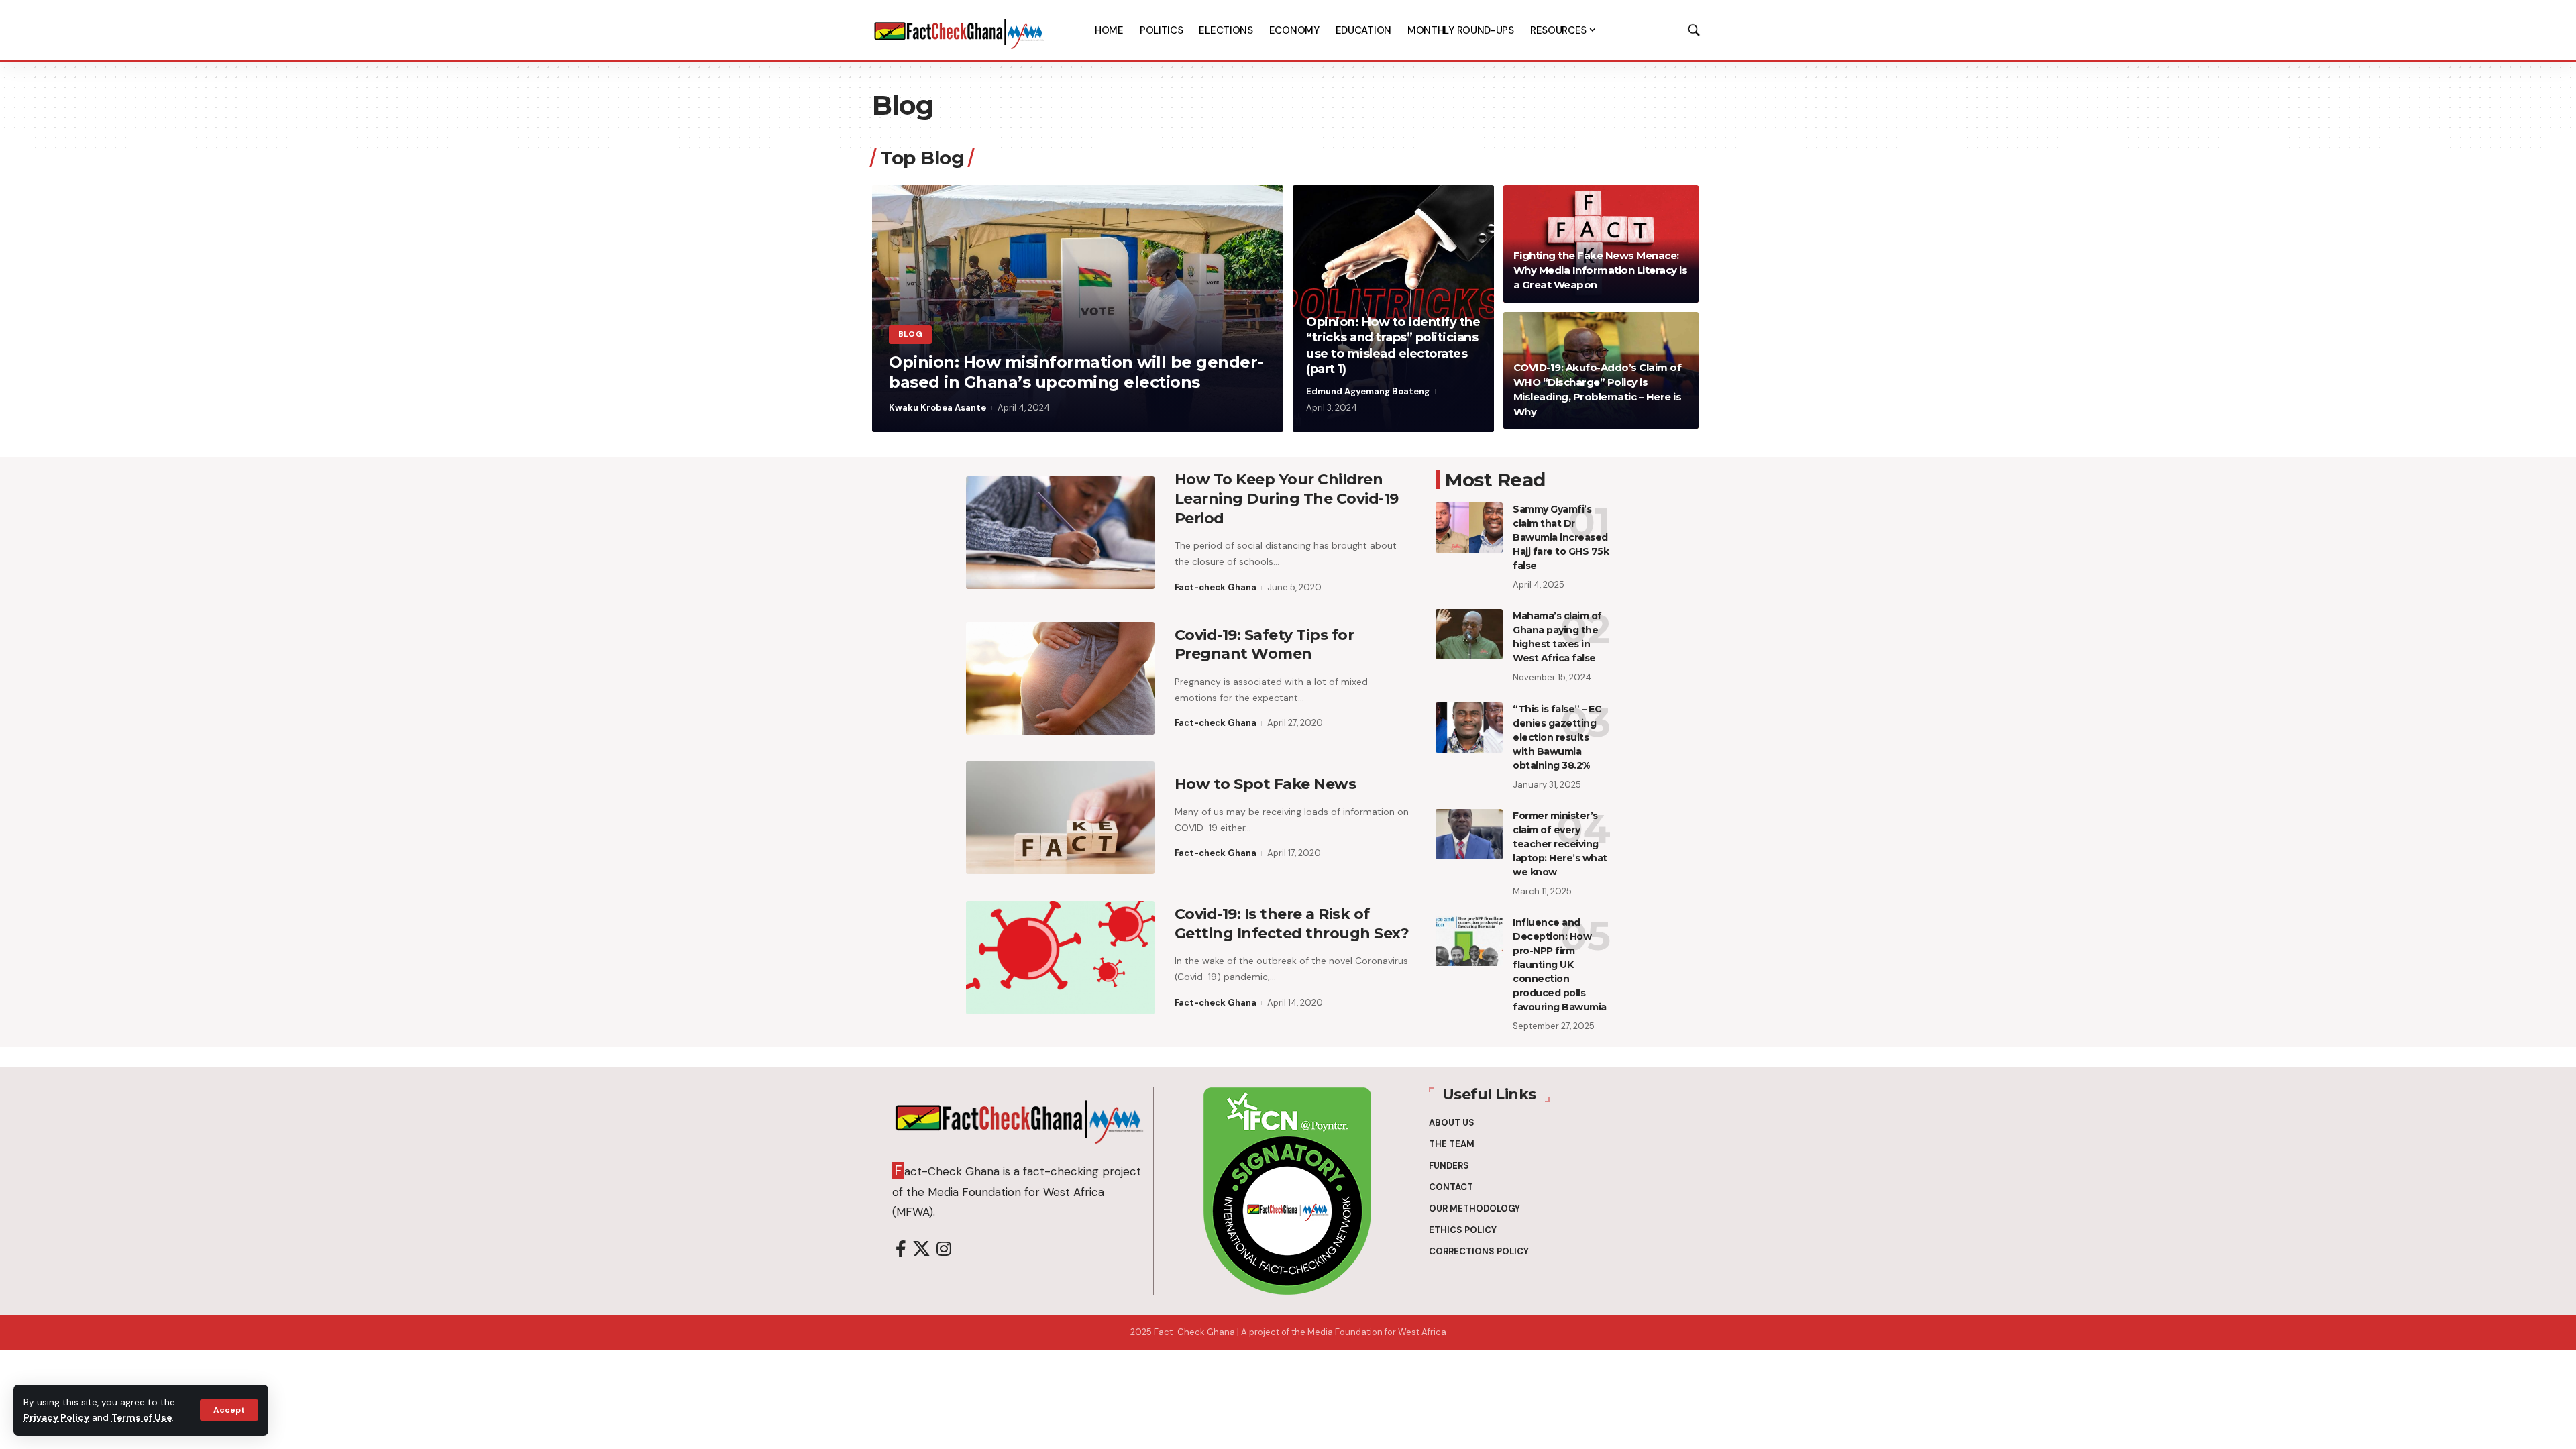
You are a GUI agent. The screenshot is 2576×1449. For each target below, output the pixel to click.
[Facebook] (901, 1249)
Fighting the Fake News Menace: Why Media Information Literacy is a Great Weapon (1601, 270)
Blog (911, 334)
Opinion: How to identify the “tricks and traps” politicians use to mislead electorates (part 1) (1393, 345)
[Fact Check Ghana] (959, 30)
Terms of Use (142, 1418)
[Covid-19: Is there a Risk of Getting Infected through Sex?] (1060, 957)
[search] (1694, 30)
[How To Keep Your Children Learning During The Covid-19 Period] (1060, 533)
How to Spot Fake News (1266, 784)
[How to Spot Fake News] (1060, 818)
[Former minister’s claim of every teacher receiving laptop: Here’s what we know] (1469, 834)
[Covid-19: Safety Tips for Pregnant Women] (1060, 678)
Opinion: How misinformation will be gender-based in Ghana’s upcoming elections (1076, 372)
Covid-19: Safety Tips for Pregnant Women (1265, 645)
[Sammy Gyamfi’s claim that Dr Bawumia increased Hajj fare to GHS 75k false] (1469, 528)
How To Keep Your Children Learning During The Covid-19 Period (1287, 498)
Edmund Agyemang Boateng (1368, 391)
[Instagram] (944, 1249)
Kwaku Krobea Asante (937, 408)
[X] (921, 1249)
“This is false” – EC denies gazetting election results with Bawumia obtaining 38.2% (1557, 737)
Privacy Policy (56, 1418)
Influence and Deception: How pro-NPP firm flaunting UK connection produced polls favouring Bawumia (1560, 965)
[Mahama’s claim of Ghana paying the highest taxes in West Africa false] (1469, 634)
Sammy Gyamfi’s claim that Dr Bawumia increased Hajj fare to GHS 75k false (1561, 537)
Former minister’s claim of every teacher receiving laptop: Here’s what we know (1560, 844)
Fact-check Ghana (1216, 587)
